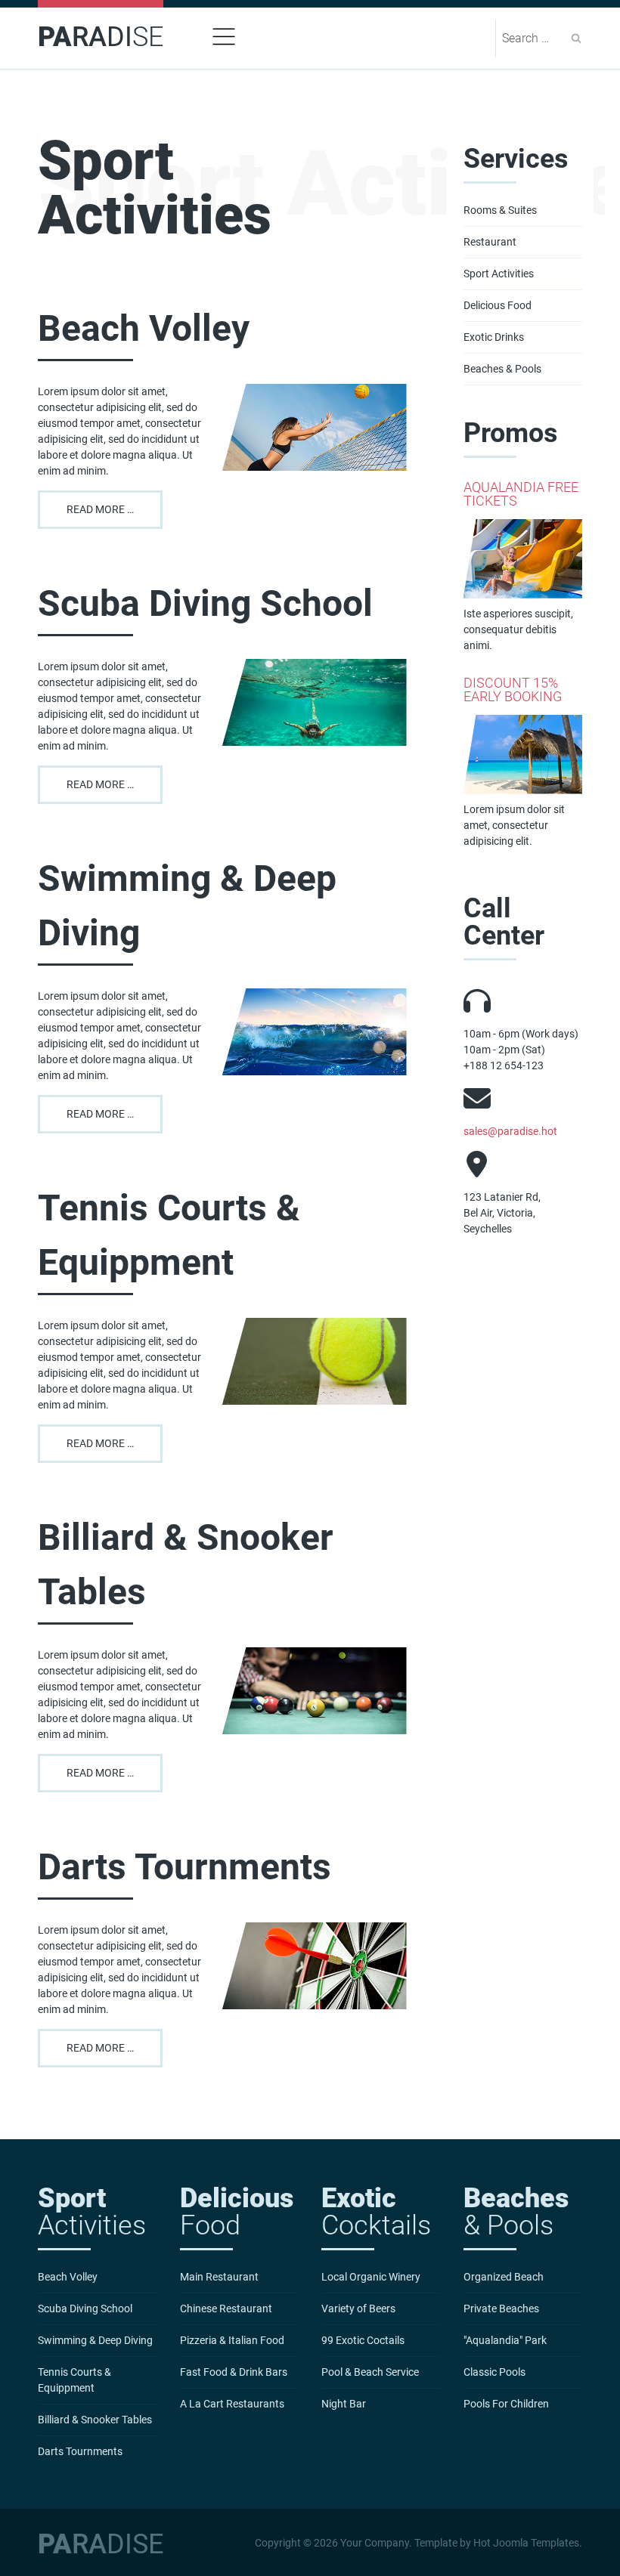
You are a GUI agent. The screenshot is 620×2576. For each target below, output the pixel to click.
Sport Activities (499, 274)
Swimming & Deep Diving (187, 906)
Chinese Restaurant (226, 2309)
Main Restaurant (219, 2277)
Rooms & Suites (500, 210)
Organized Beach (504, 2277)
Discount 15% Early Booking (513, 690)
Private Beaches (501, 2309)
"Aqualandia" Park (505, 2340)
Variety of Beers (358, 2309)
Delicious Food (498, 305)
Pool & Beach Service (370, 2372)
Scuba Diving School (205, 603)
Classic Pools (494, 2372)
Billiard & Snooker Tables (186, 1565)
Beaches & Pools (502, 369)
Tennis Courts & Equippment (169, 1235)
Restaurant (490, 242)
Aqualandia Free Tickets (521, 494)
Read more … (100, 509)
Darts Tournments (184, 1867)
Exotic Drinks (494, 337)
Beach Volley (144, 328)
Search (576, 38)
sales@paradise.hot (510, 1131)
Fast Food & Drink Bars (234, 2372)
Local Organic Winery (371, 2277)
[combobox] (533, 38)
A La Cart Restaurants (232, 2404)
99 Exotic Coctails (363, 2340)
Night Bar (344, 2404)
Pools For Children (506, 2404)
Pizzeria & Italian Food (232, 2340)
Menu (224, 37)
